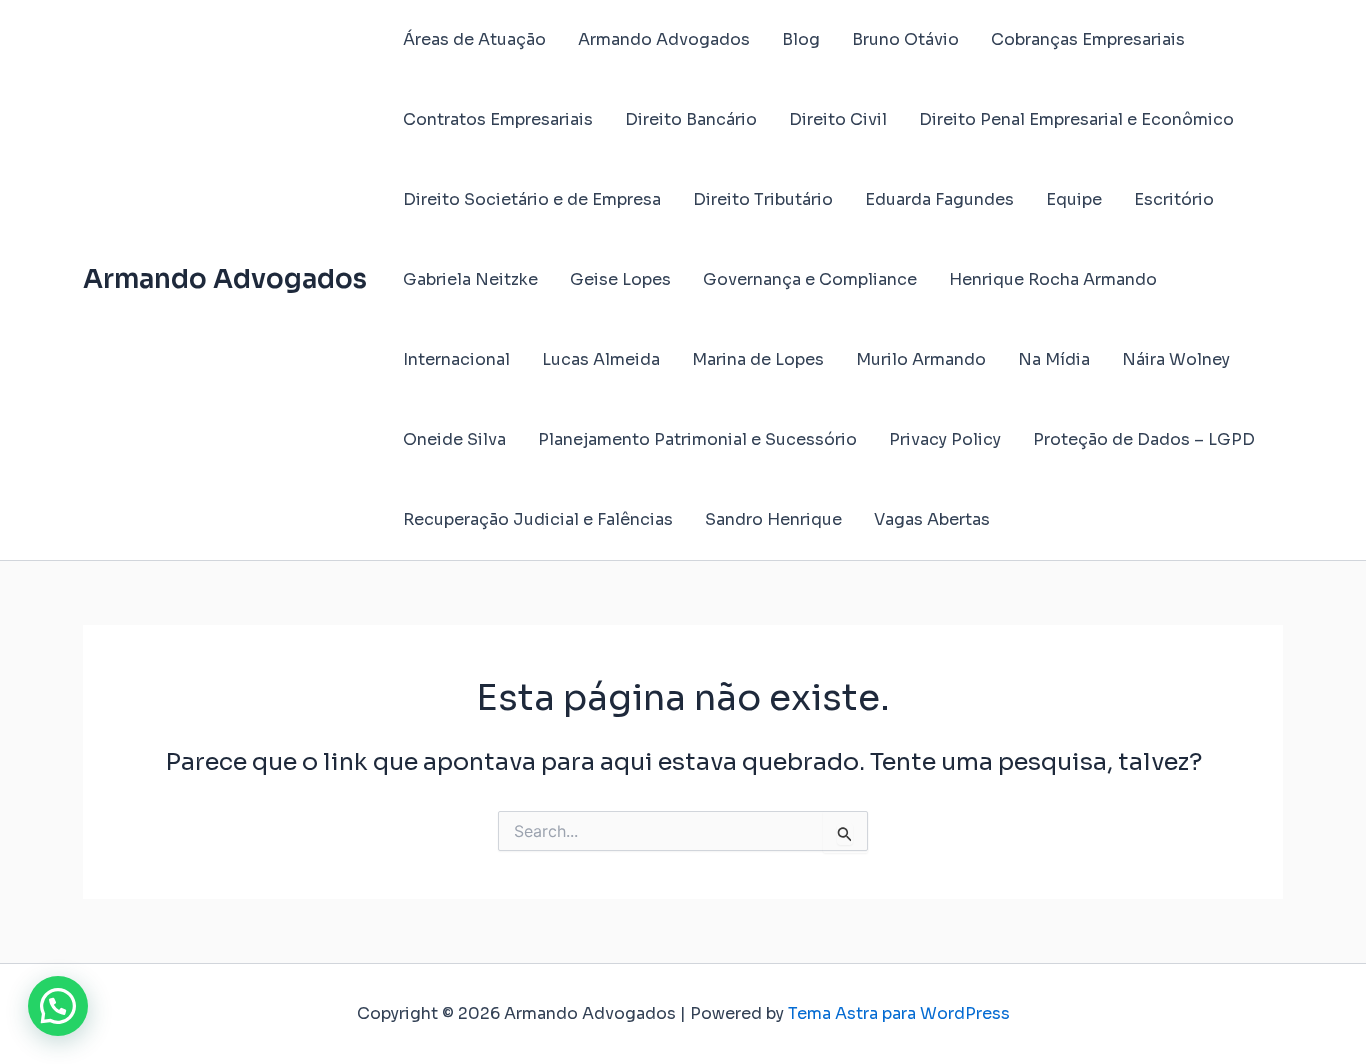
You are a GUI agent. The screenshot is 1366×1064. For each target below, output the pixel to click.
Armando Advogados (225, 279)
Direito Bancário (691, 119)
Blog (801, 39)
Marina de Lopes (758, 359)
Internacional (456, 359)
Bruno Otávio (905, 39)
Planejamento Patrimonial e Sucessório (697, 439)
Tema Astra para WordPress (899, 1013)
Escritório (1174, 199)
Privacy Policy (945, 439)
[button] (58, 1006)
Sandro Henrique (773, 519)
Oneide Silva (454, 439)
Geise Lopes (620, 279)
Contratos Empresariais (498, 119)
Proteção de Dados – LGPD (1144, 439)
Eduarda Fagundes (939, 199)
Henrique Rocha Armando (1053, 279)
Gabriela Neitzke (470, 279)
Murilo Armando (921, 359)
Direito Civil (838, 119)
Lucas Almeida (601, 359)
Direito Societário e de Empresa (532, 199)
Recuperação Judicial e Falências (538, 519)
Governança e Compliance (810, 279)
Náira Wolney (1176, 359)
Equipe (1074, 199)
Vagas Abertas (932, 519)
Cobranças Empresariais (1088, 39)
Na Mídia (1054, 359)
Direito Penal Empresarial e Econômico (1076, 119)
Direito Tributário (763, 199)
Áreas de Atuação (474, 39)
